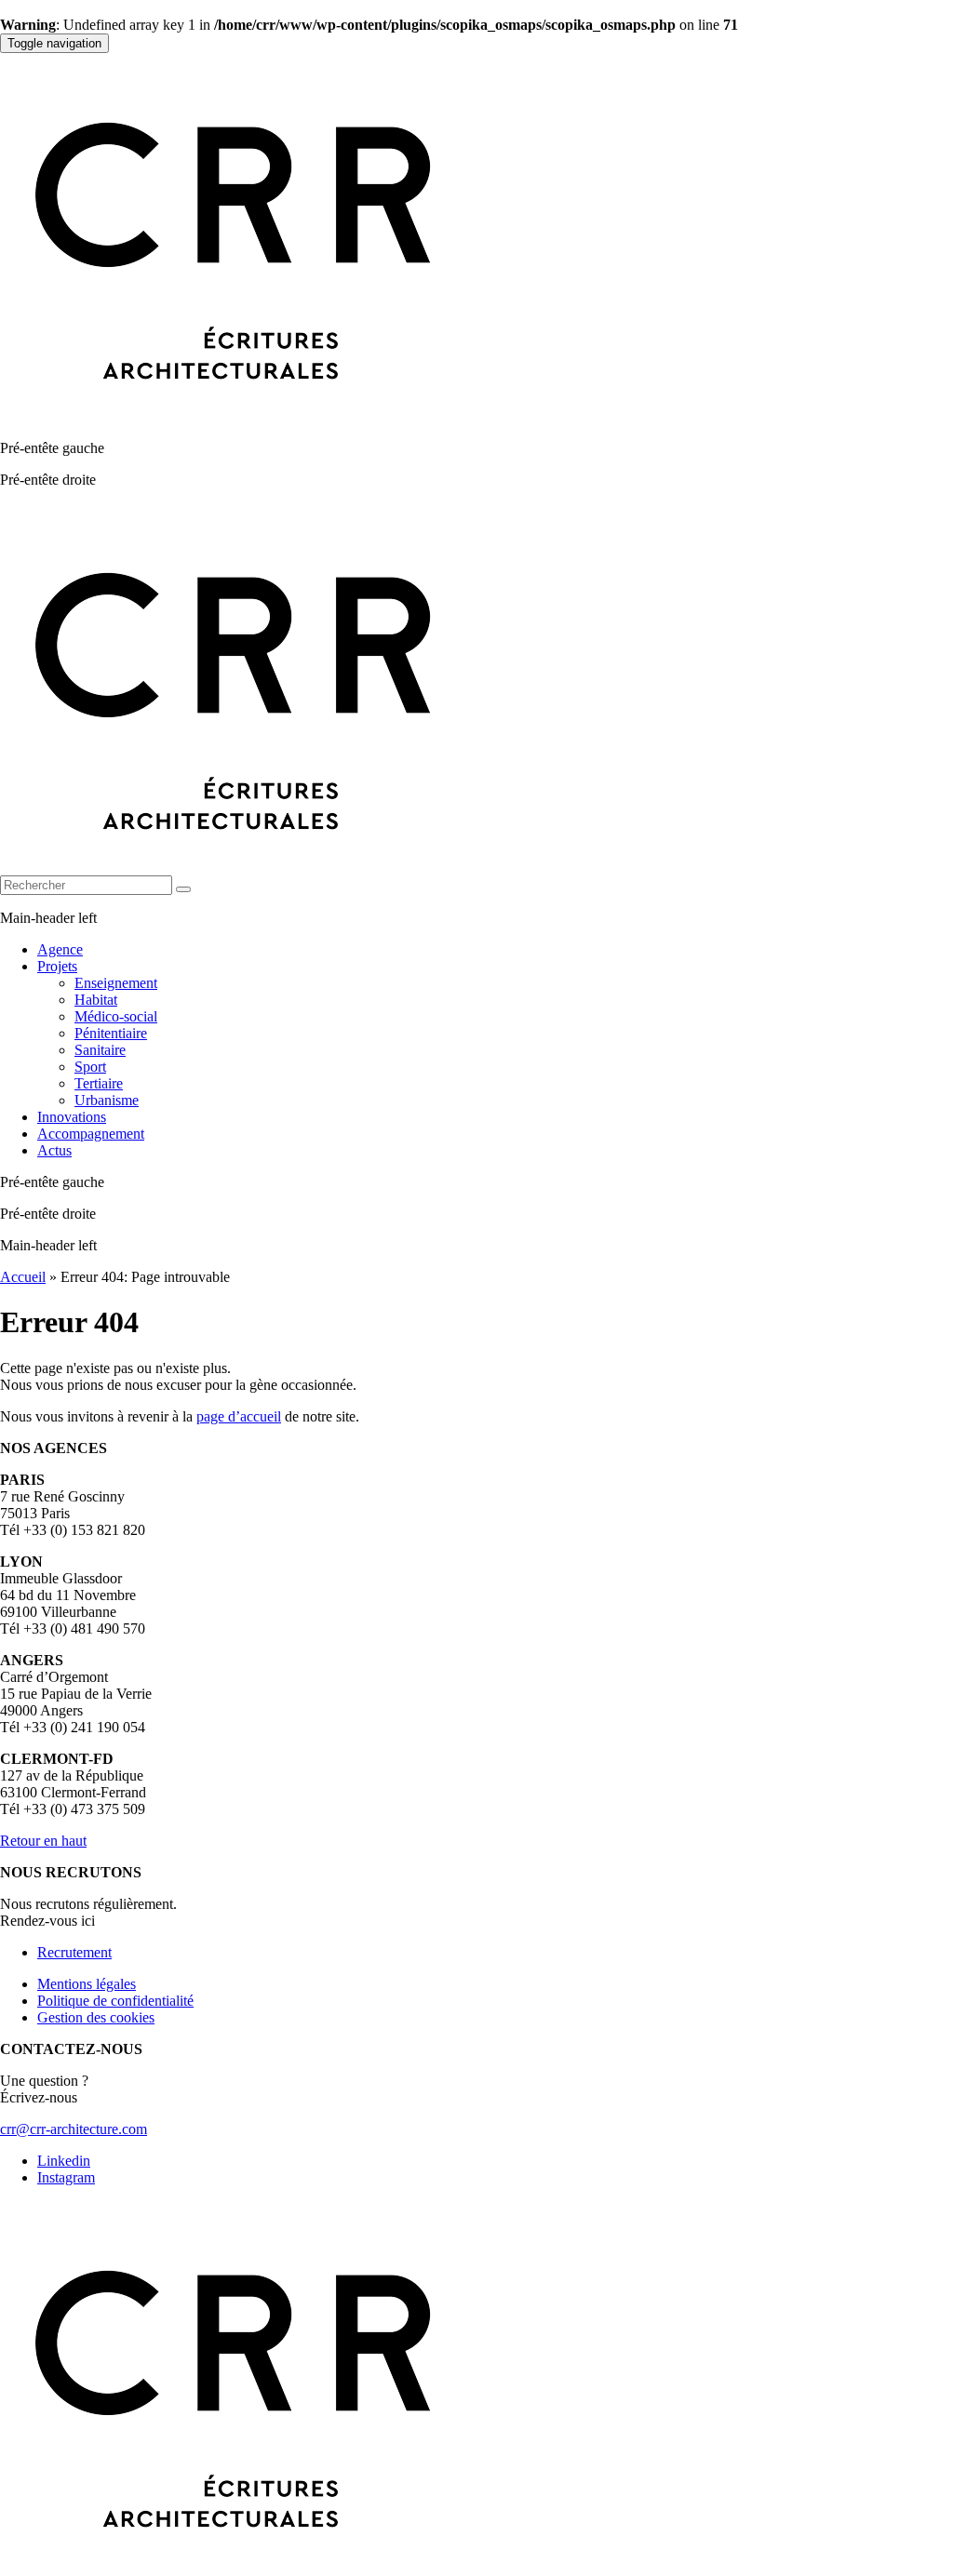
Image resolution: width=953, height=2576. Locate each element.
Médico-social (116, 1016)
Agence (60, 949)
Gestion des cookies (96, 2017)
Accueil (23, 1277)
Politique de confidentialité (115, 2001)
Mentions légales (87, 1984)
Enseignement (116, 983)
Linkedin (64, 2161)
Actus (54, 1150)
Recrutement (74, 1952)
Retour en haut (43, 1841)
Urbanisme (107, 1100)
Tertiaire (99, 1083)
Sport (90, 1067)
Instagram (66, 2177)
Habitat (96, 1000)
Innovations (72, 1117)
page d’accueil (239, 1416)
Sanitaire (100, 1050)
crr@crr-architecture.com (74, 2129)
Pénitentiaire (111, 1033)
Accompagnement (91, 1134)
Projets (57, 966)
